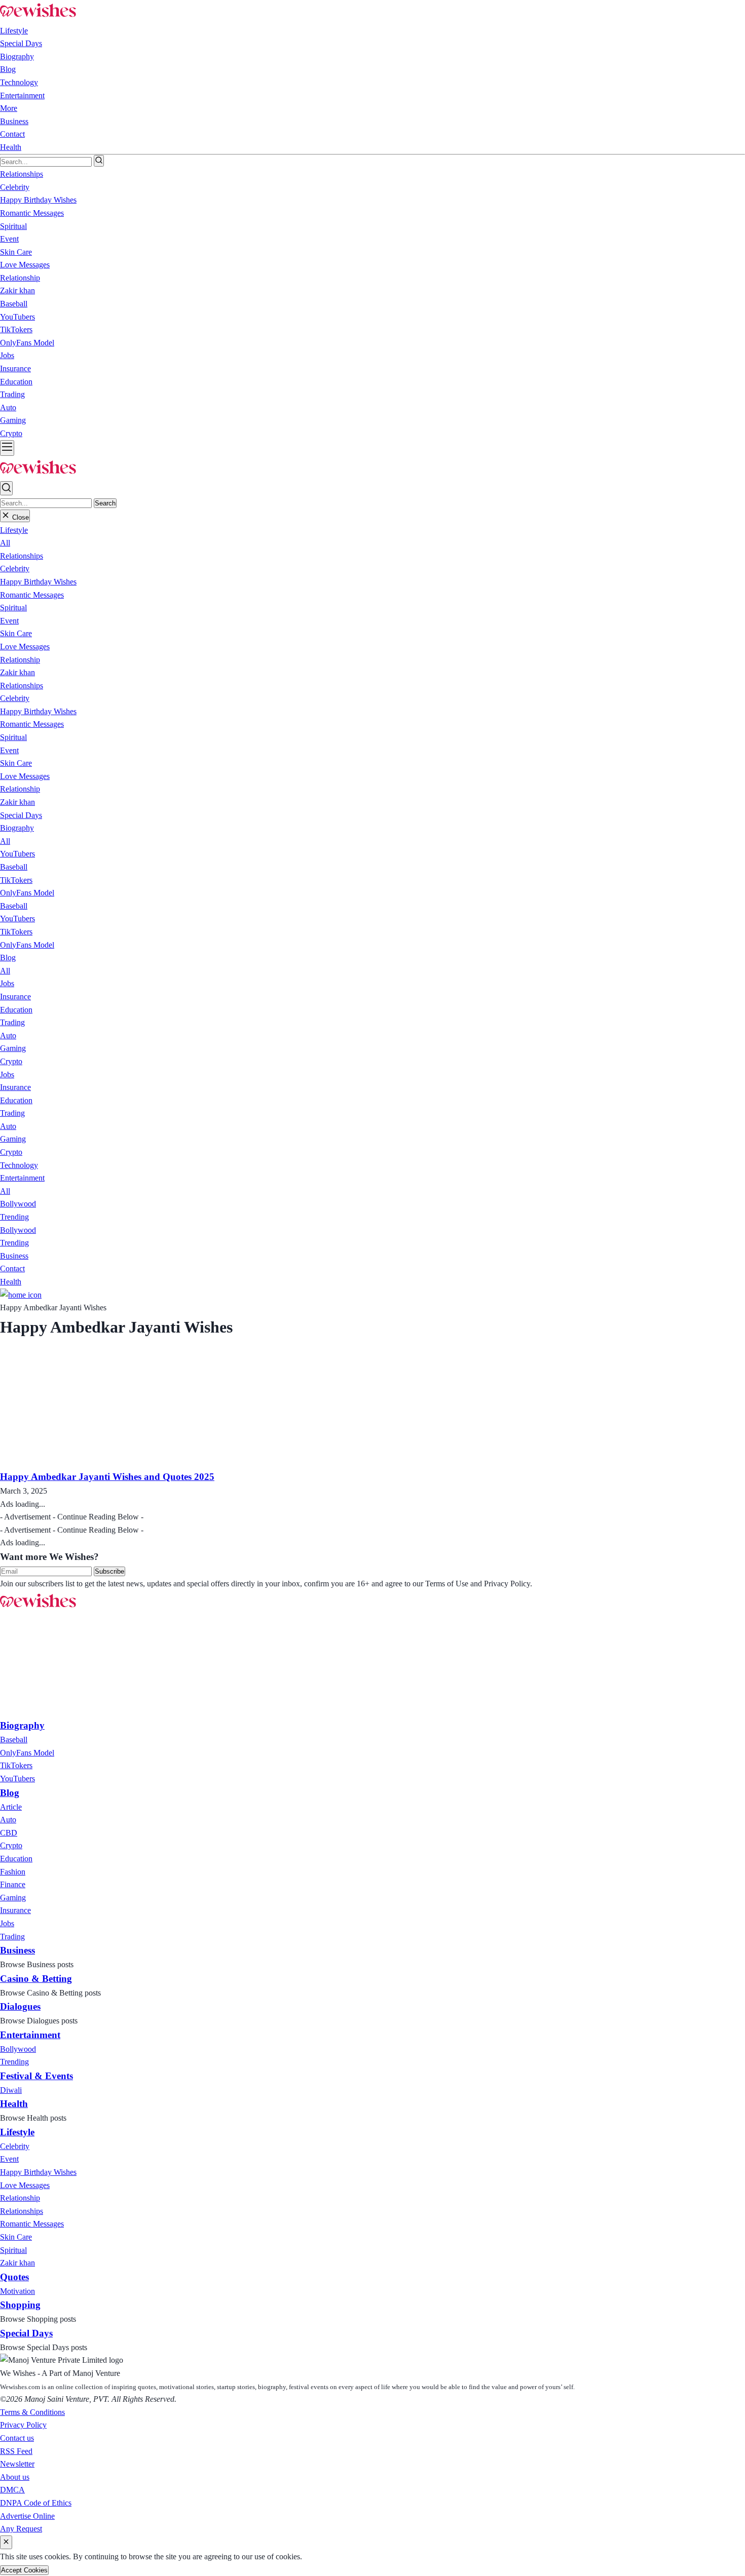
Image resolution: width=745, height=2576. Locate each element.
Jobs (7, 983)
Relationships (22, 556)
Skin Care (16, 633)
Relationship (20, 660)
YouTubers (17, 854)
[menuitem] (14, 1740)
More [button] (9, 108)
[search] (99, 161)
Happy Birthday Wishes (38, 582)
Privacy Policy (23, 2425)
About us (15, 2477)
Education (16, 1010)
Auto (8, 1036)
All (5, 543)
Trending (14, 1217)
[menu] (7, 448)
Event (9, 621)
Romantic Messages (32, 595)
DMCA (12, 2490)
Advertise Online (27, 2516)
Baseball (14, 867)
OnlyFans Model (27, 893)
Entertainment (22, 95)
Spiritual (13, 608)
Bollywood (18, 1204)
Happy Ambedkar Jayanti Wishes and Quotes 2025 (107, 1477)
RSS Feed (16, 2451)
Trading (12, 1022)
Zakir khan (17, 672)
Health (11, 147)
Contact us (17, 2438)
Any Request (21, 2529)
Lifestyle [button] (14, 31)
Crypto (11, 1061)
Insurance (15, 997)
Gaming (13, 1048)
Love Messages (25, 647)
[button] (14, 530)
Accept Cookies (24, 2570)
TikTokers (16, 880)
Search (105, 503)
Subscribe (109, 1571)
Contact (12, 134)
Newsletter (17, 2464)
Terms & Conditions (32, 2412)
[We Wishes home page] (38, 1608)
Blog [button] (8, 69)
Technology (19, 82)
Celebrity (15, 569)
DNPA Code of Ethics (36, 2503)
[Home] (21, 1295)
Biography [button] (17, 56)
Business (14, 121)
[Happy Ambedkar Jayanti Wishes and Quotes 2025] (105, 1462)
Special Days (21, 43)
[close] (6, 2542)
